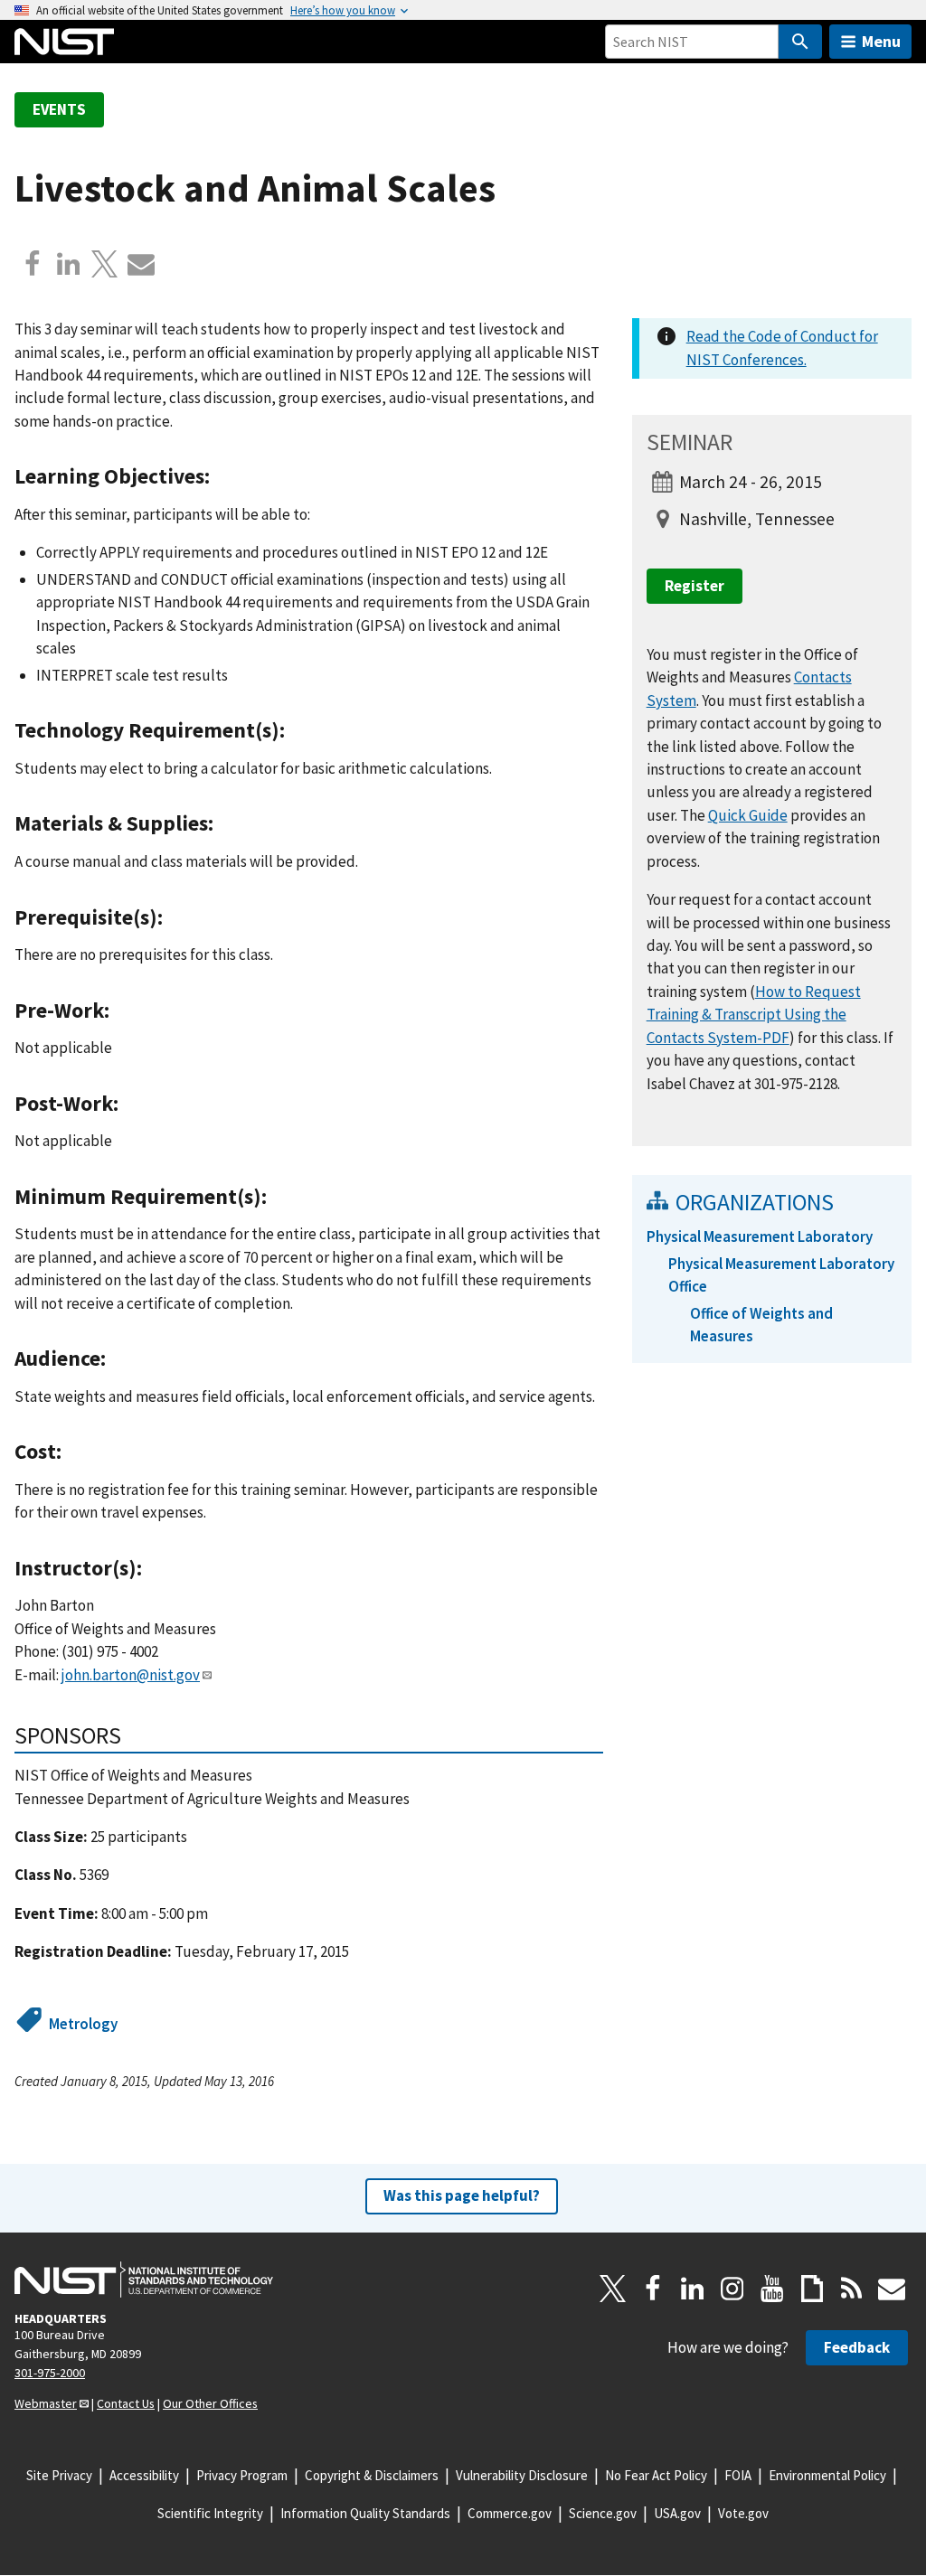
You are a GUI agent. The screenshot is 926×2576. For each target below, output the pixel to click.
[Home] (64, 42)
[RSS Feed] (852, 2289)
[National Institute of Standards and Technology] (144, 2280)
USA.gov (677, 2513)
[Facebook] (33, 264)
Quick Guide (748, 815)
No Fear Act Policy (656, 2475)
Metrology (83, 2024)
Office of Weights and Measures (761, 1325)
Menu (881, 41)
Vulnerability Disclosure (522, 2475)
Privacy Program (242, 2475)
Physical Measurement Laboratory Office (781, 1275)
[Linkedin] (69, 264)
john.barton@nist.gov (131, 1675)
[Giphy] (812, 2289)
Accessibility (144, 2475)
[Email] (141, 264)
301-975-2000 (50, 2373)
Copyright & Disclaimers (372, 2475)
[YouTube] (772, 2289)
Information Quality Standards (365, 2513)
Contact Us (126, 2403)
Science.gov (603, 2513)
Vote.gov (743, 2513)
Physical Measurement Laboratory (760, 1236)
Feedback (857, 2347)
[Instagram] (732, 2289)
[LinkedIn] (693, 2289)
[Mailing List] (892, 2289)
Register (694, 586)
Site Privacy (59, 2475)
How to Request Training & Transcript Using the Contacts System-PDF (754, 1015)
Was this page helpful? (462, 2195)
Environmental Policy (827, 2475)
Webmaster (46, 2403)
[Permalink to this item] (221, 476)
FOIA (738, 2475)
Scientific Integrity (210, 2513)
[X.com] (105, 264)
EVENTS (59, 109)
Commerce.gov (510, 2513)
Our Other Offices (210, 2403)
